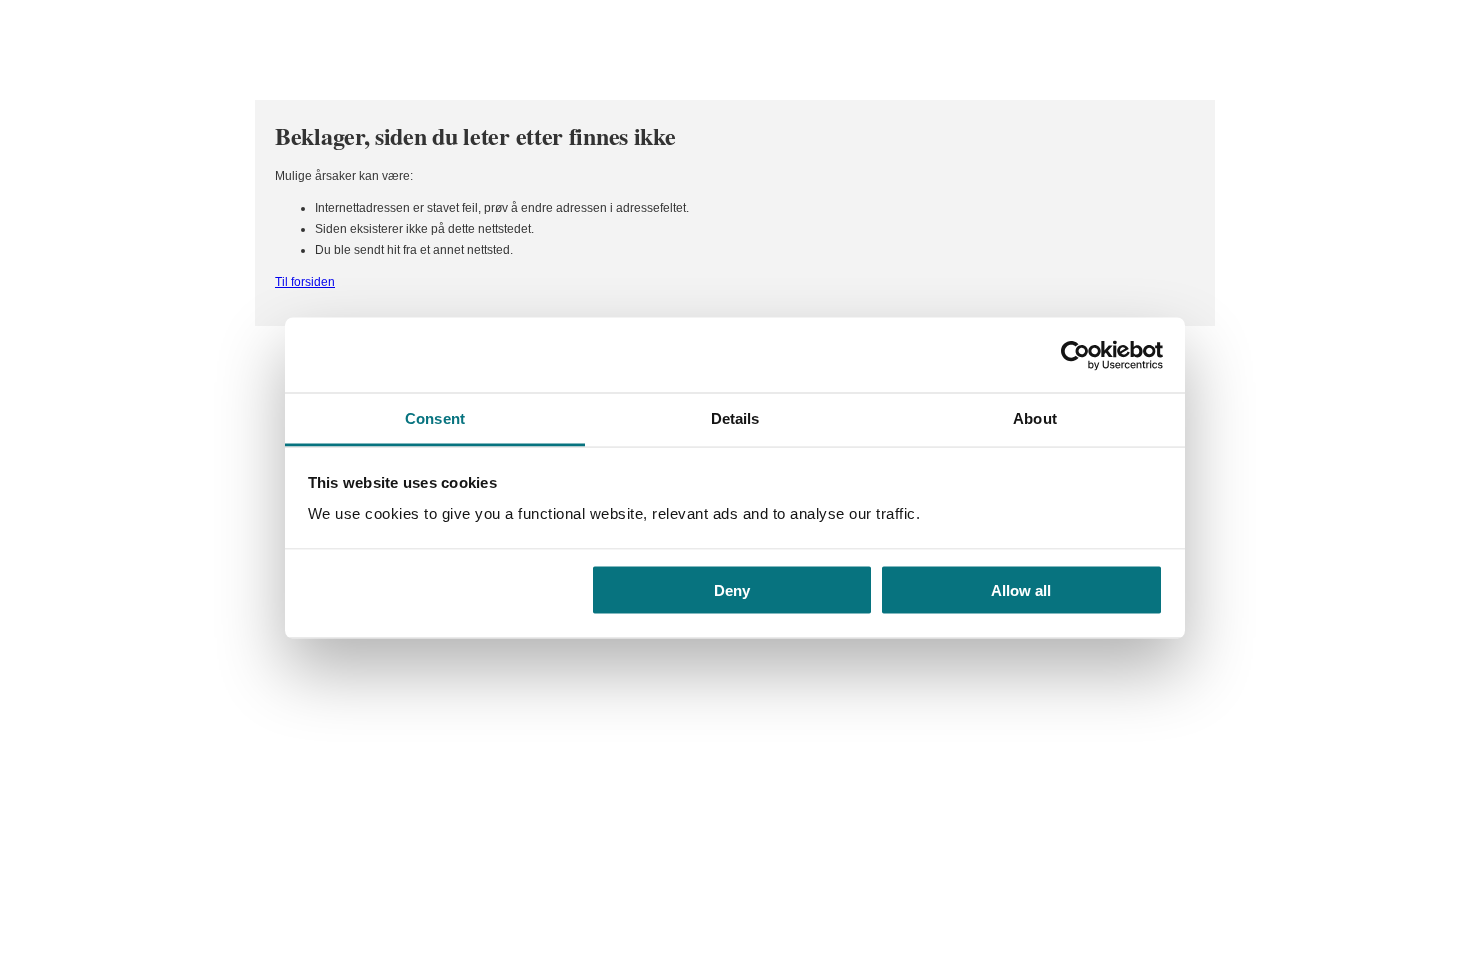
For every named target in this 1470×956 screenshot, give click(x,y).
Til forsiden (305, 282)
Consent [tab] (435, 418)
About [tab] (1035, 418)
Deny (732, 589)
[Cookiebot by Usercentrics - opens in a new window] (1075, 355)
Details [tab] (735, 418)
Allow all (1021, 589)
